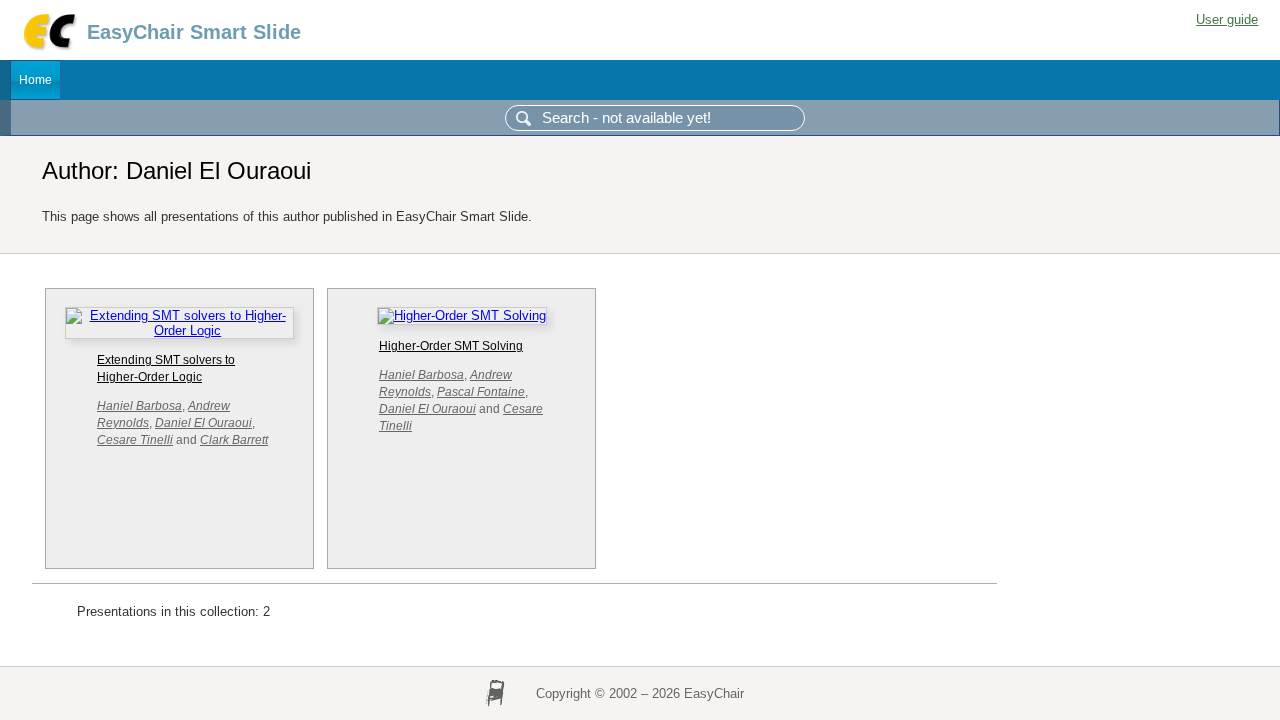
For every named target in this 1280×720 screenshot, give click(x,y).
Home (35, 80)
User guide (1227, 19)
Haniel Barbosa (139, 406)
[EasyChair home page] (48, 47)
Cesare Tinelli (135, 440)
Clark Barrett (234, 440)
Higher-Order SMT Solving (451, 346)
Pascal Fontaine (481, 392)
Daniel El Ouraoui (203, 423)
